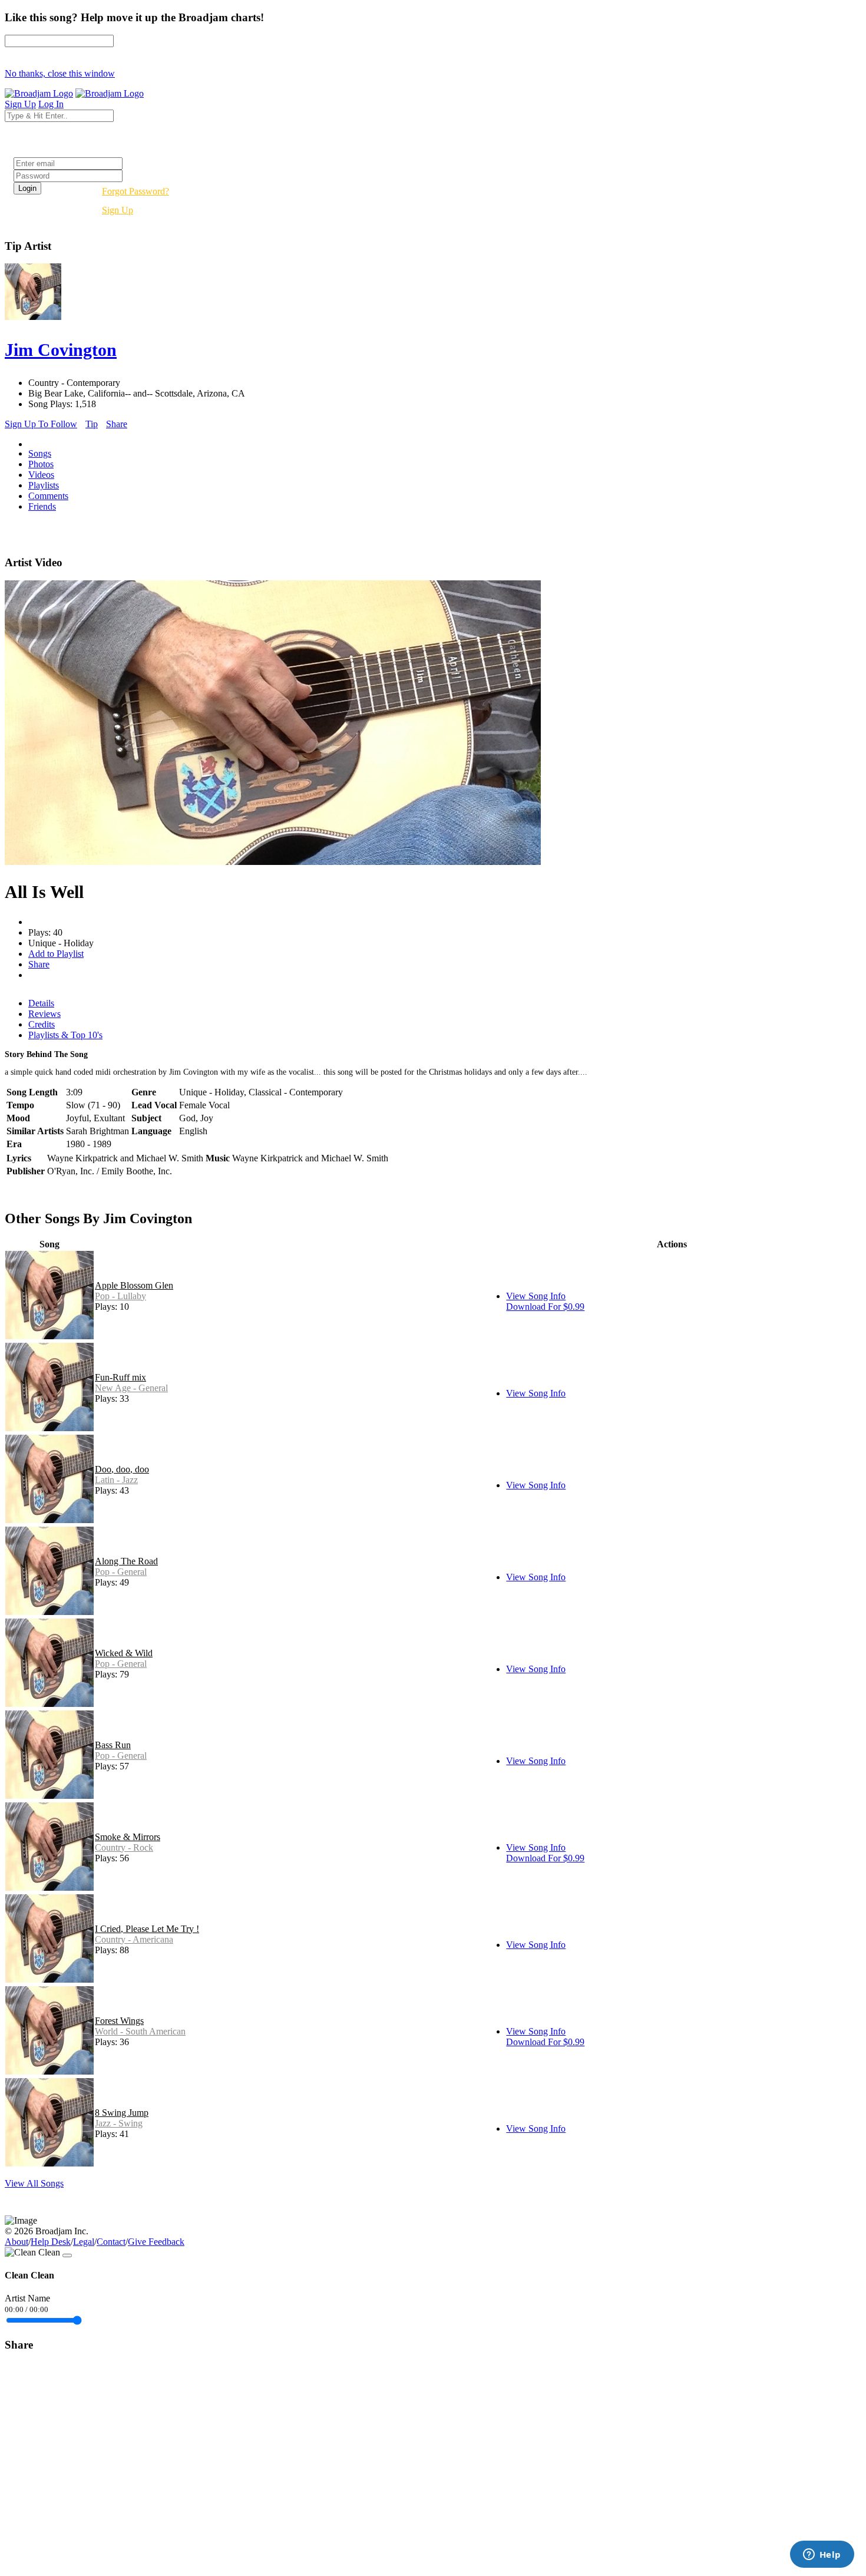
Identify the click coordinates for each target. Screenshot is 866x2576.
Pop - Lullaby (120, 1296)
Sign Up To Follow (41, 424)
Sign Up (118, 210)
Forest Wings (119, 2021)
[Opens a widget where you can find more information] (822, 2555)
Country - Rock (124, 1847)
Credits (42, 1024)
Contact (111, 2242)
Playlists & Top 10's (65, 1035)
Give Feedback (156, 2242)
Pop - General (121, 1572)
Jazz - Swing (119, 2123)
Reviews (44, 1014)
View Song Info (536, 1296)
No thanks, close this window (60, 73)
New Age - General (131, 1388)
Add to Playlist (56, 954)
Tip (92, 424)
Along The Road (126, 1561)
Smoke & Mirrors (128, 1837)
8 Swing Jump (122, 2113)
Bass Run (113, 1745)
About (16, 2242)
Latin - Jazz (116, 1480)
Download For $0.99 (545, 1307)
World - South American (140, 2031)
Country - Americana (134, 1939)
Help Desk (51, 2242)
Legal (84, 2242)
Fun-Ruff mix (120, 1377)
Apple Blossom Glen (134, 1285)
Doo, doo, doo (122, 1469)
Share (117, 424)
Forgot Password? (135, 191)
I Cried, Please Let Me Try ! (147, 1929)
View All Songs (34, 2183)
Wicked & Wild (124, 1653)
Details (41, 1003)
